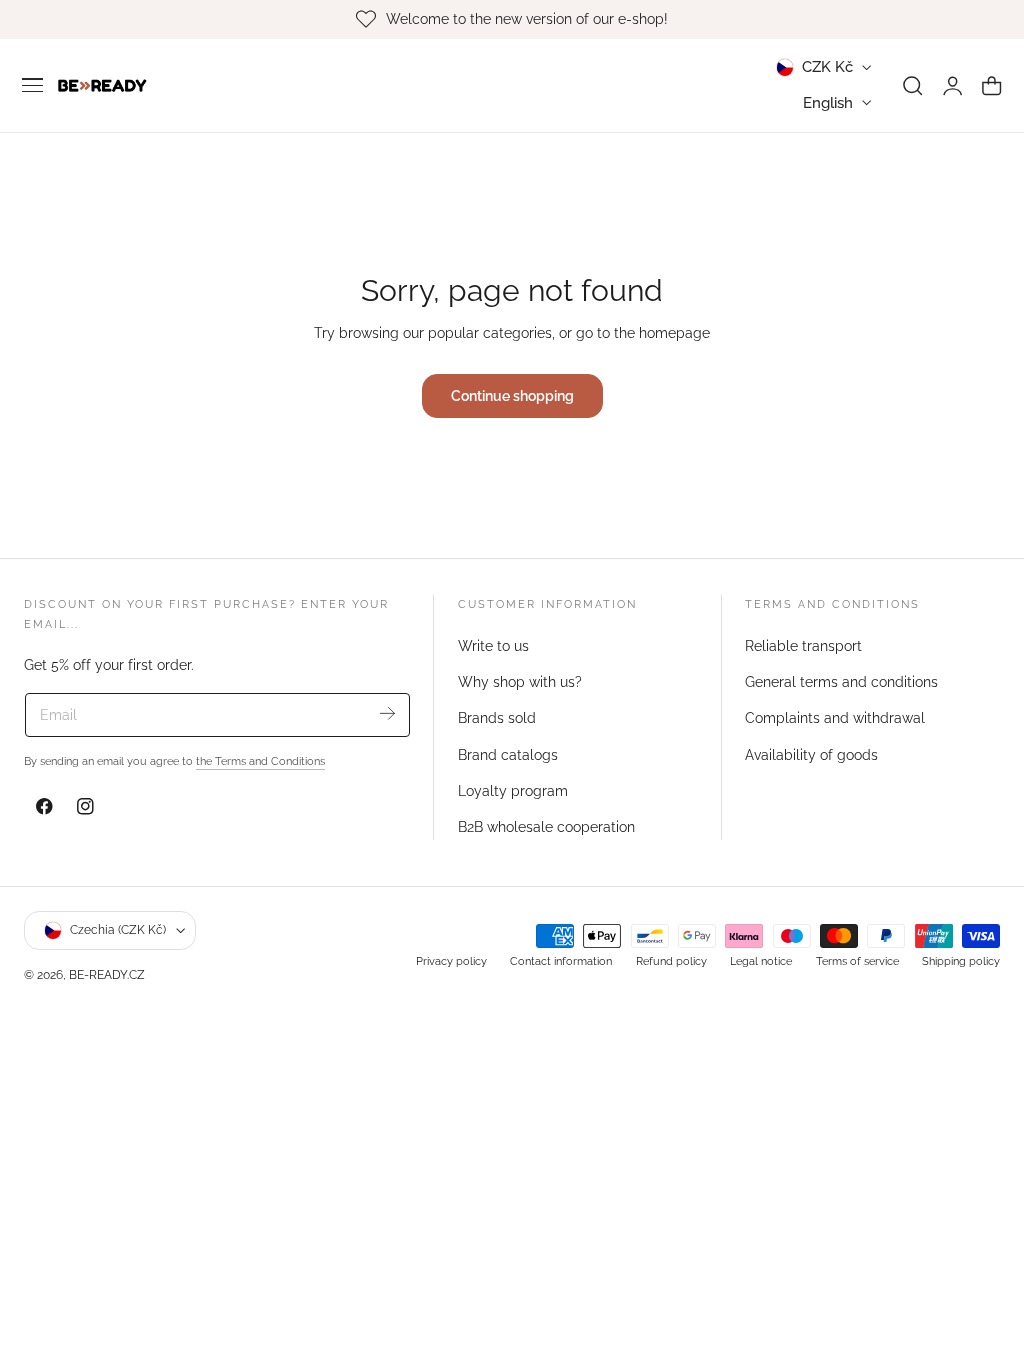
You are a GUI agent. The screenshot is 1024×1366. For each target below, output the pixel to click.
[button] (33, 86)
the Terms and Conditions (260, 761)
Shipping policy (961, 961)
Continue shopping (512, 395)
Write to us (493, 646)
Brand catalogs (508, 754)
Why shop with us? (520, 682)
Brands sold (497, 718)
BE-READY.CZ (107, 974)
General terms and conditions (841, 682)
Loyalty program (513, 791)
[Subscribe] (387, 713)
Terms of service (857, 961)
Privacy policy (451, 961)
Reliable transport (803, 646)
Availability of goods (811, 754)
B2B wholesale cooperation (546, 827)
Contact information (561, 961)
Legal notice (761, 961)
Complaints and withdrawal (835, 718)
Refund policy (671, 961)
